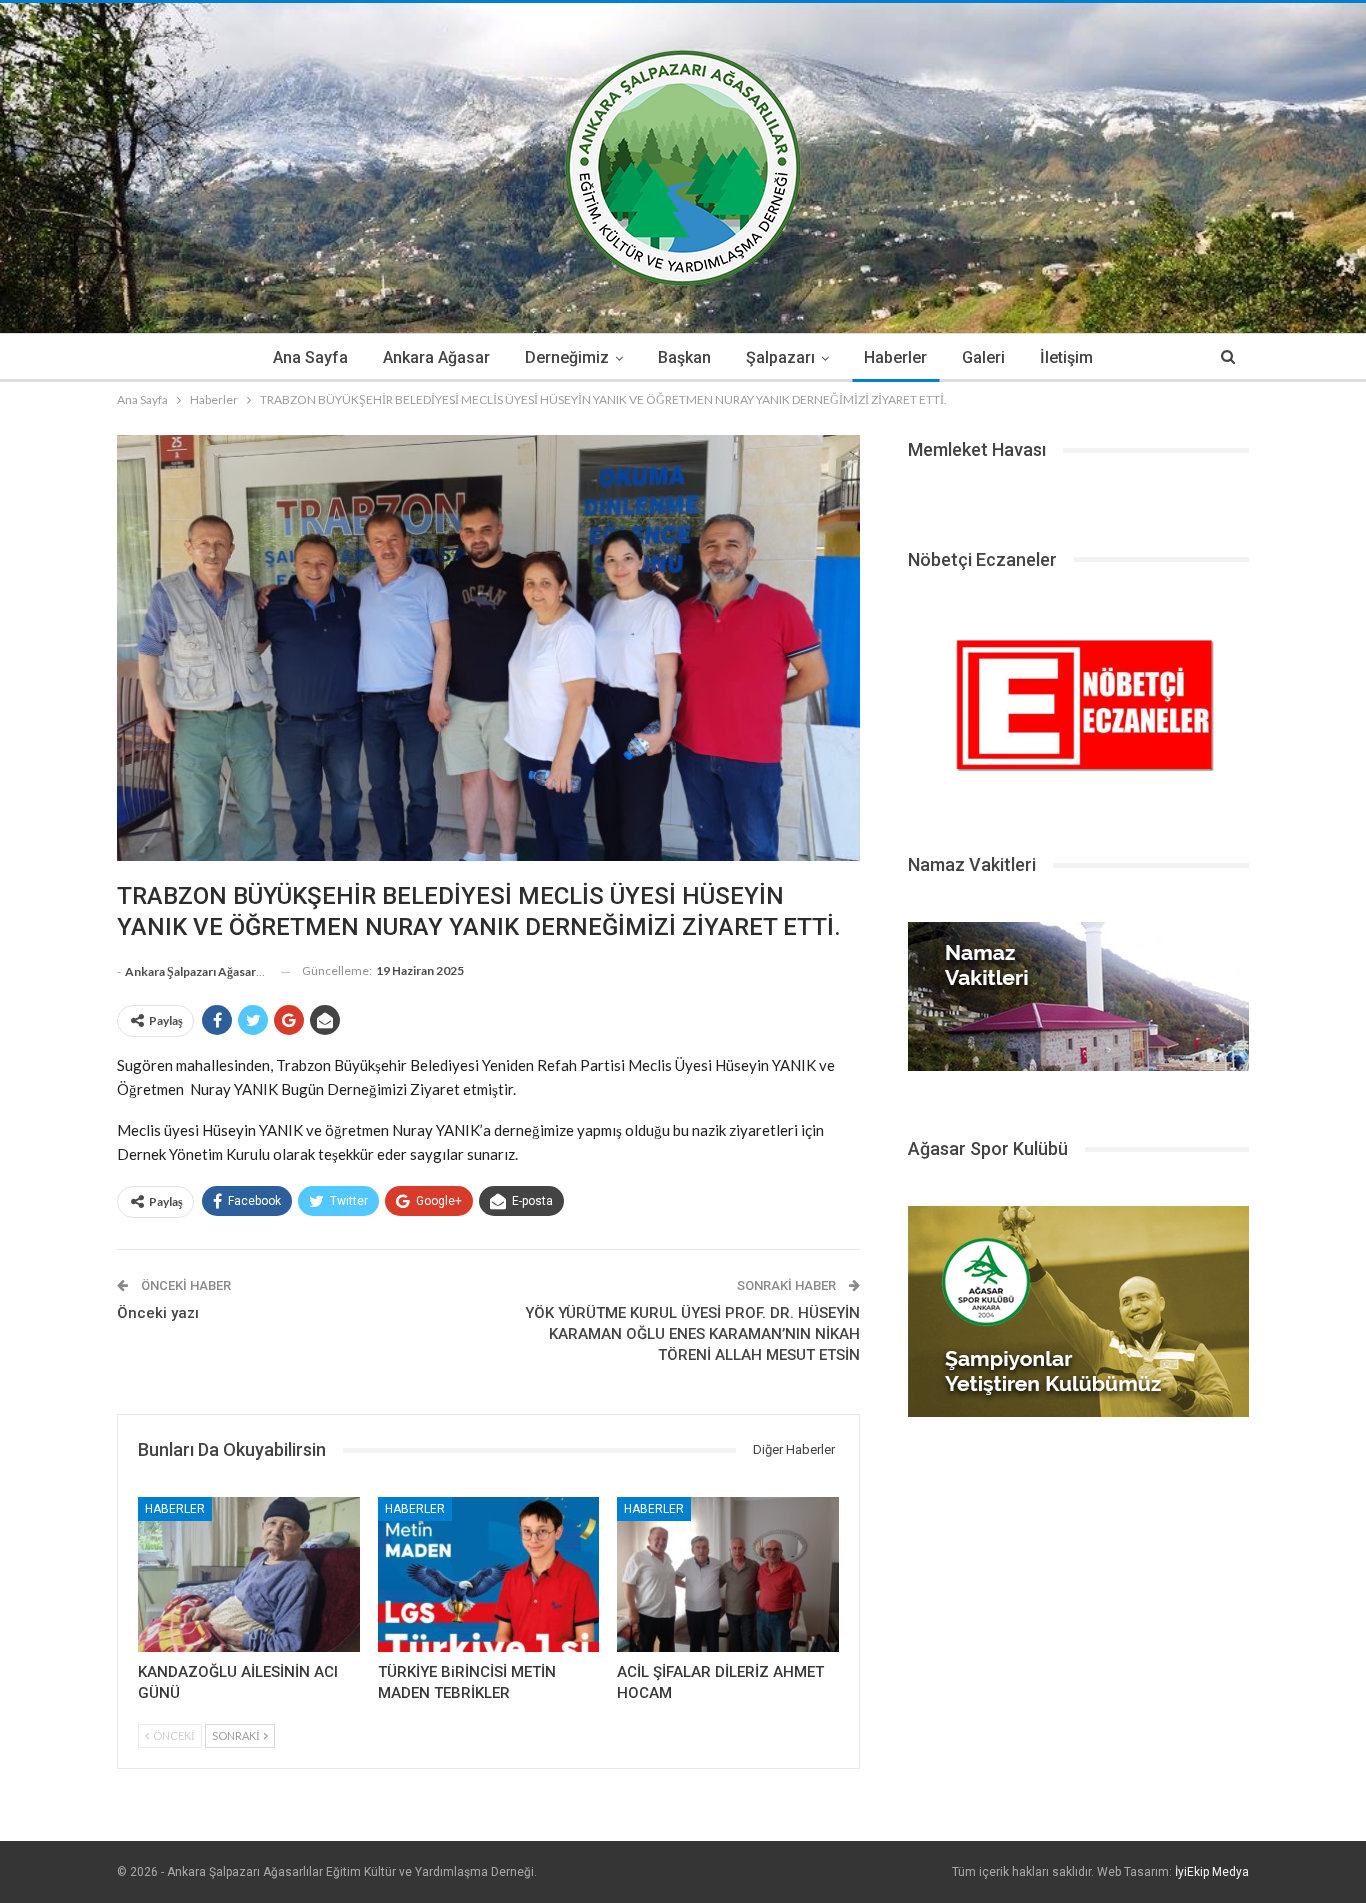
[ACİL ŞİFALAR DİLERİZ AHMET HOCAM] (728, 1574)
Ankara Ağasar (436, 357)
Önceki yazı (158, 1313)
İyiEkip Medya (1212, 1872)
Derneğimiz (567, 357)
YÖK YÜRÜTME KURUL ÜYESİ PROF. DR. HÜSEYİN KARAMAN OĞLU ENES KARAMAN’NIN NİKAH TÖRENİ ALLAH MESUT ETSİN (692, 1334)
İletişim (1066, 357)
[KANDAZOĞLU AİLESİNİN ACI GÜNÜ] (249, 1574)
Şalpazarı (780, 357)
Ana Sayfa (310, 357)
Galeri (983, 357)
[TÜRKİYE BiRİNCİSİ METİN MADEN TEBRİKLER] (489, 1574)
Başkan (684, 357)
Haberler (895, 357)
